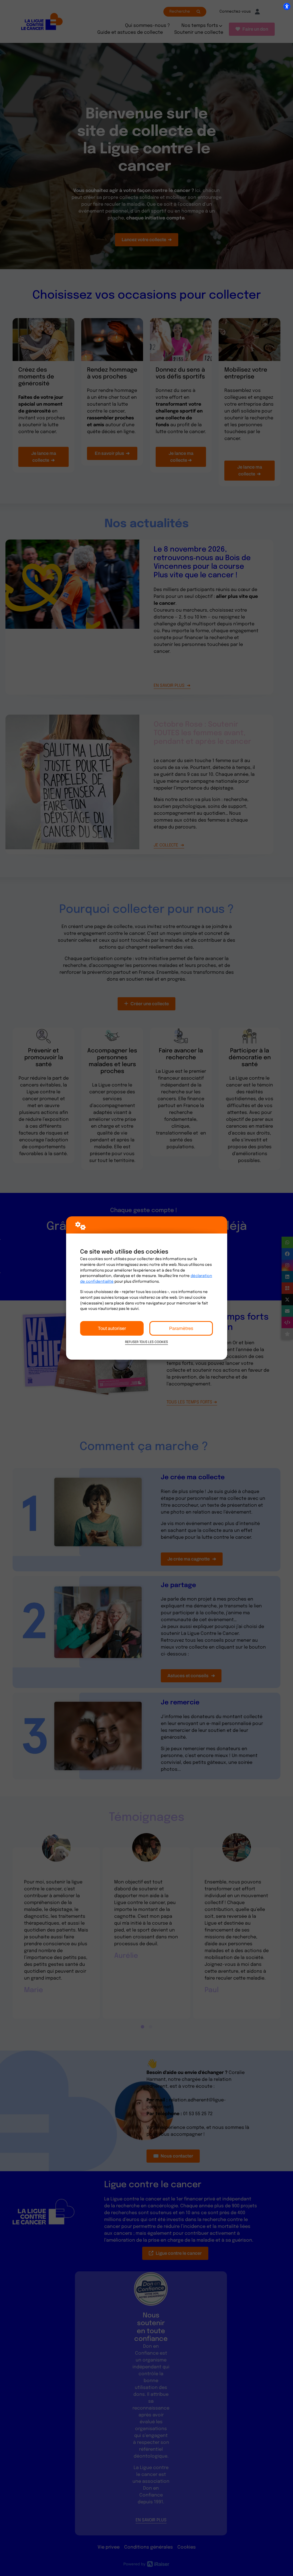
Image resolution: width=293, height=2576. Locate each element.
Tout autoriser (112, 1328)
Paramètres (181, 1328)
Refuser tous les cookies (146, 1342)
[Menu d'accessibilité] (287, 6)
